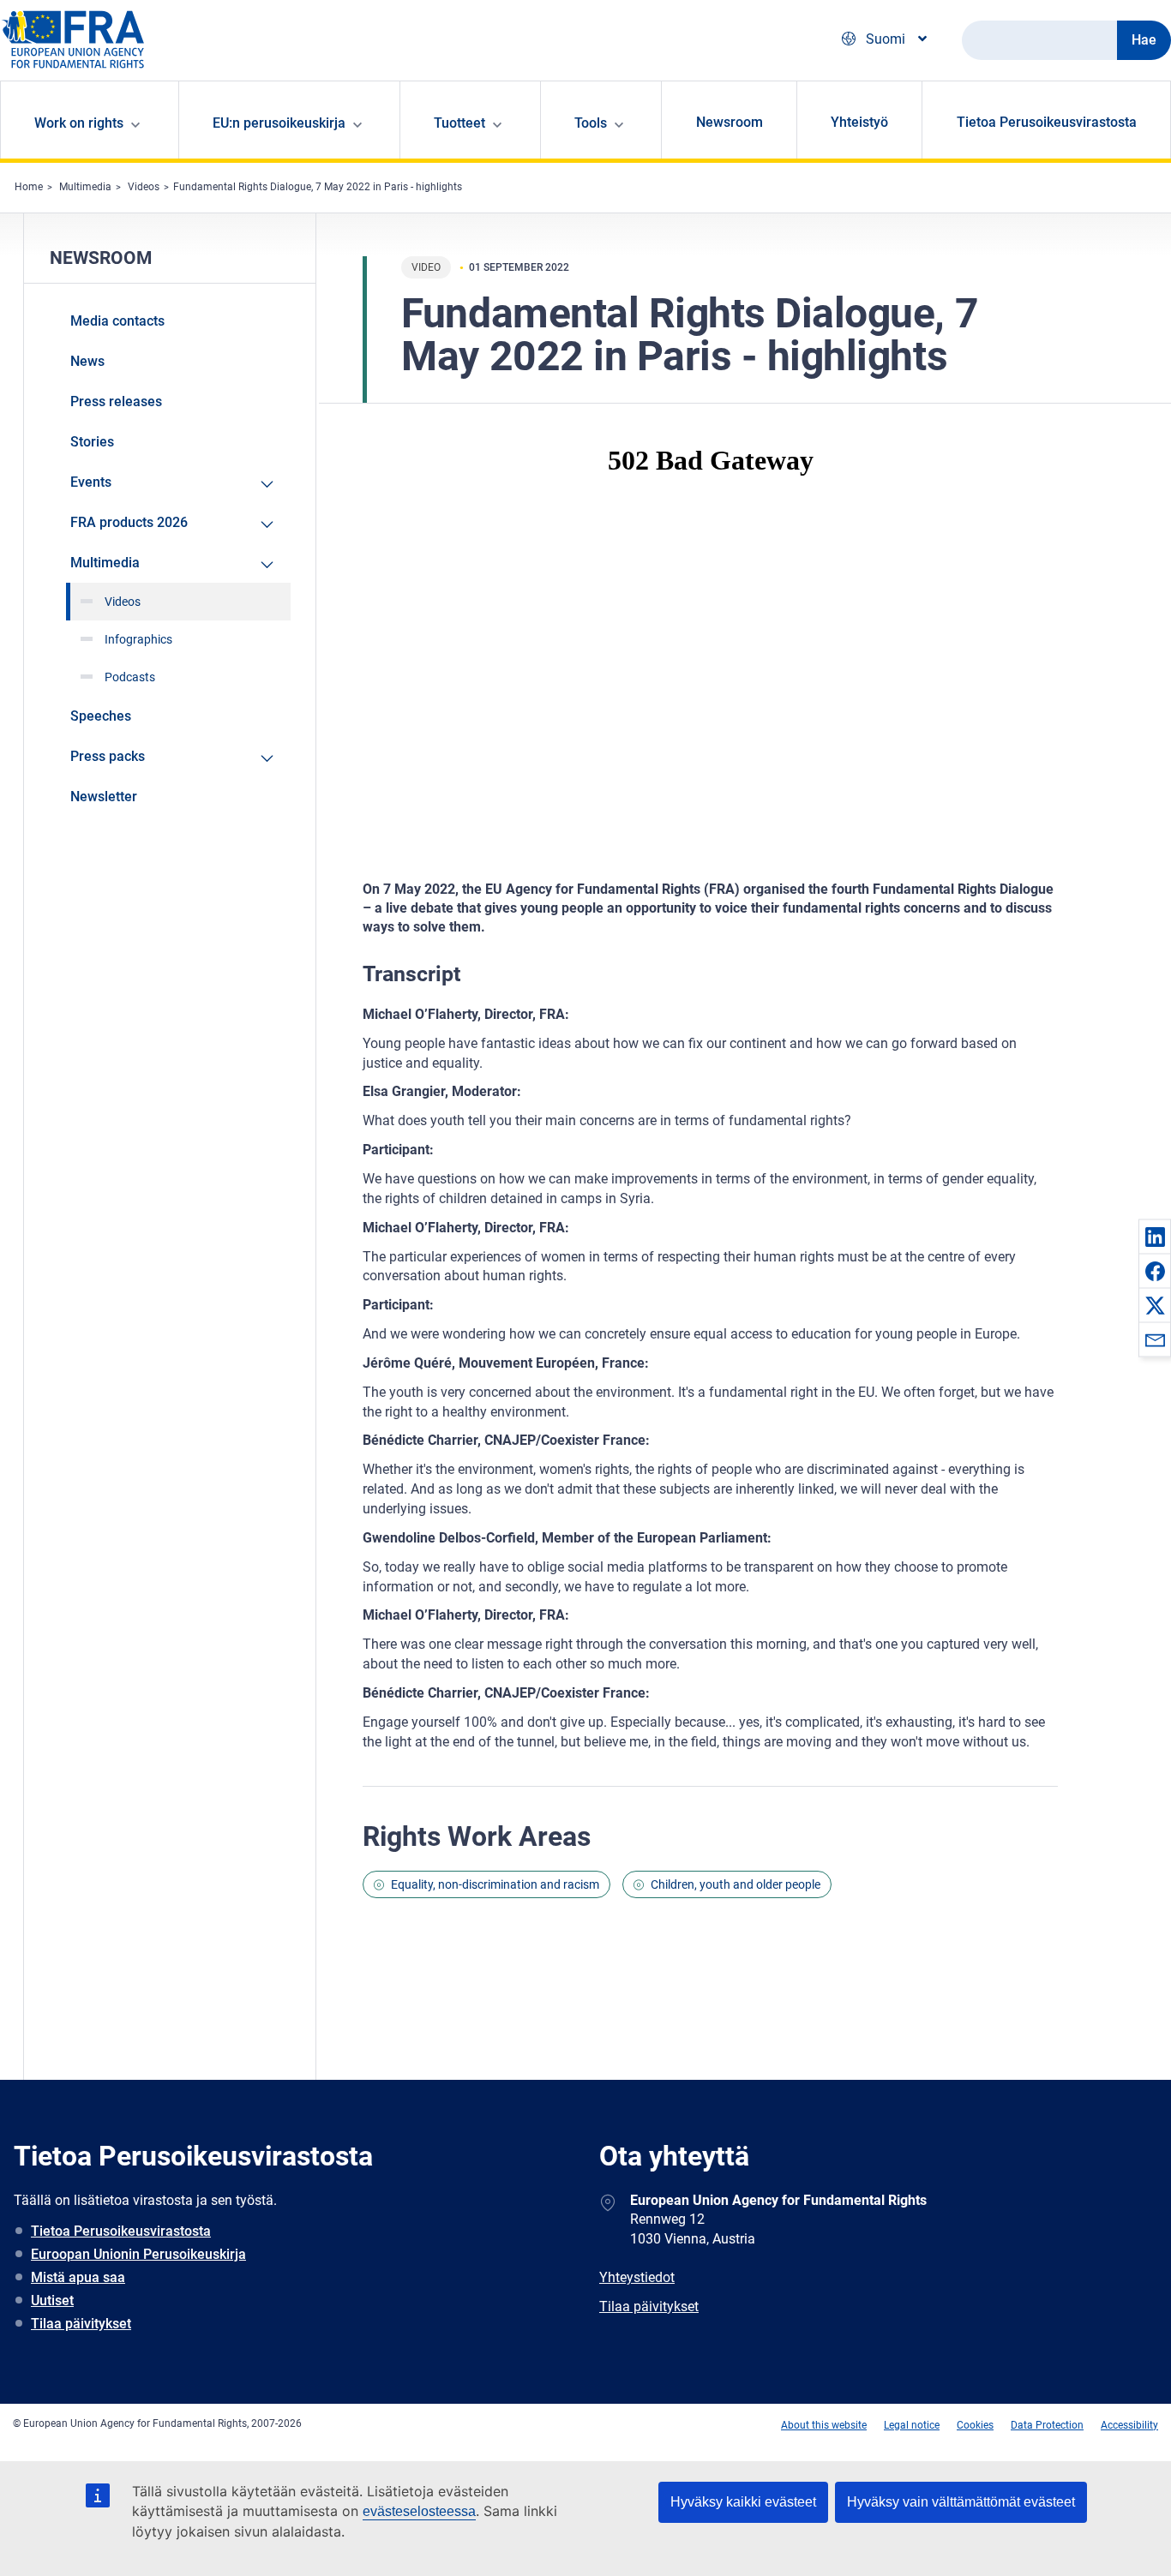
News (87, 361)
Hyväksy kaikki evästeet (743, 2502)
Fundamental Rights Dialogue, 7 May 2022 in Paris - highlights (318, 187)
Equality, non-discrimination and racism (495, 1884)
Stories (92, 442)
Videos (144, 187)
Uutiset (52, 2300)
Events (91, 482)
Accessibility (1129, 2425)
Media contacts (117, 321)
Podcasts (130, 677)
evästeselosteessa (419, 2511)
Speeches (101, 716)
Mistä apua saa (78, 2277)
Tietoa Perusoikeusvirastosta (1047, 122)
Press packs (108, 756)
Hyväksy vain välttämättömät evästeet (961, 2502)
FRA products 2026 (129, 522)
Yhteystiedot (637, 2277)
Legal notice (912, 2425)
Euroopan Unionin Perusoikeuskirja (138, 2254)
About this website (824, 2425)
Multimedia (85, 187)
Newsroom (730, 122)
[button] (1155, 1237)
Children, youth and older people (736, 1884)
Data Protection (1047, 2425)
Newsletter (104, 797)
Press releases (116, 401)
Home (29, 187)
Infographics (138, 639)
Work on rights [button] (79, 123)
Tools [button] (591, 123)
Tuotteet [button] (459, 123)
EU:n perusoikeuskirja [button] (279, 123)
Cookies (975, 2425)
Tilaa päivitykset (81, 2324)
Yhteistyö (859, 122)
